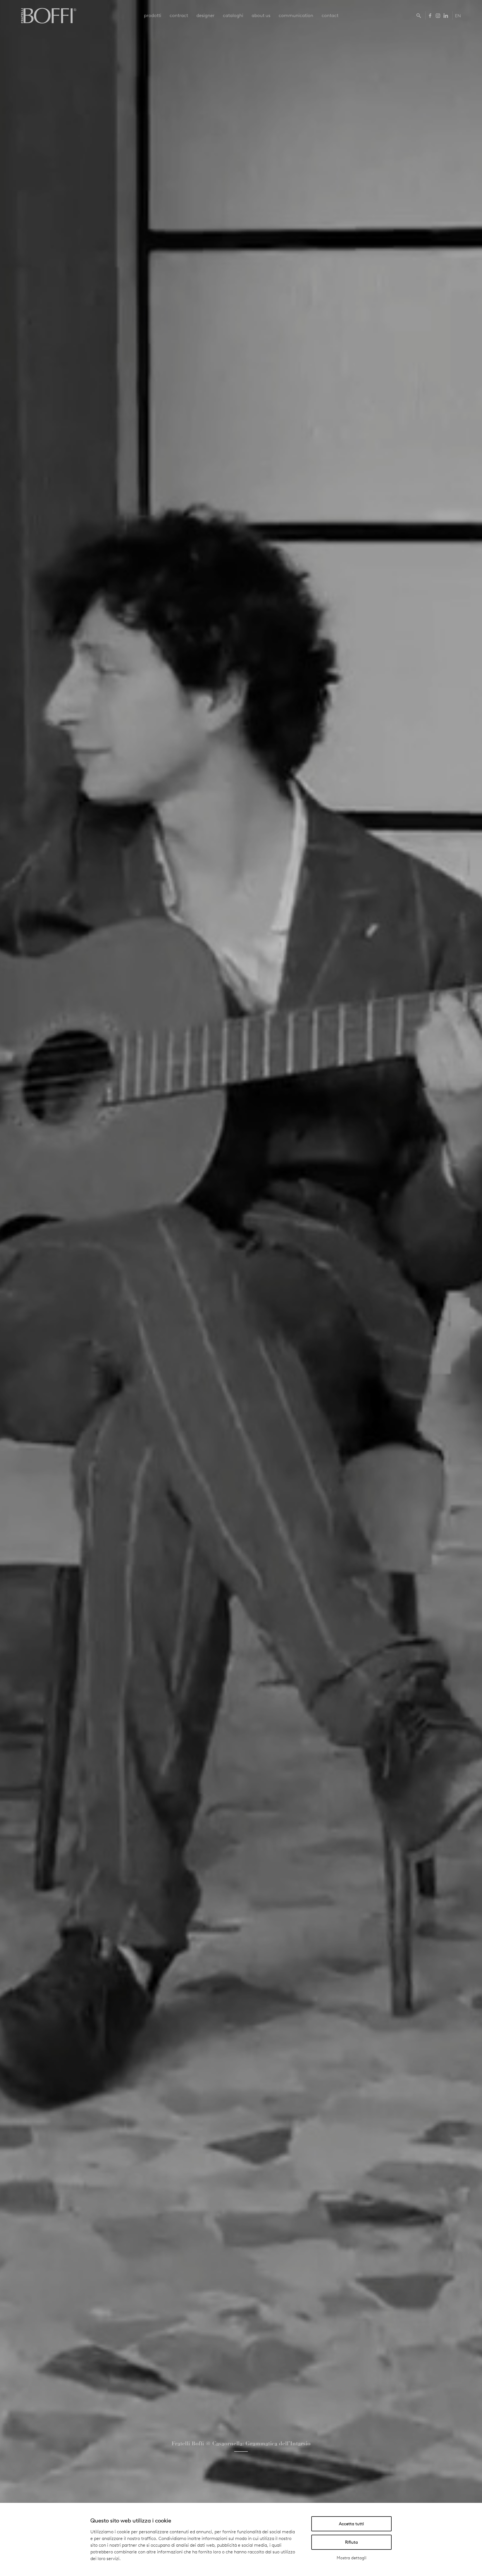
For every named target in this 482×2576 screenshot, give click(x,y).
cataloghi (233, 15)
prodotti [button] (153, 15)
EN (458, 16)
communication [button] (296, 15)
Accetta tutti (351, 2524)
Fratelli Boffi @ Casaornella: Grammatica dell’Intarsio (241, 2443)
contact (330, 15)
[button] (420, 15)
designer (205, 15)
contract (179, 15)
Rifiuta (351, 2542)
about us (261, 15)
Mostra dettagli (352, 2558)
